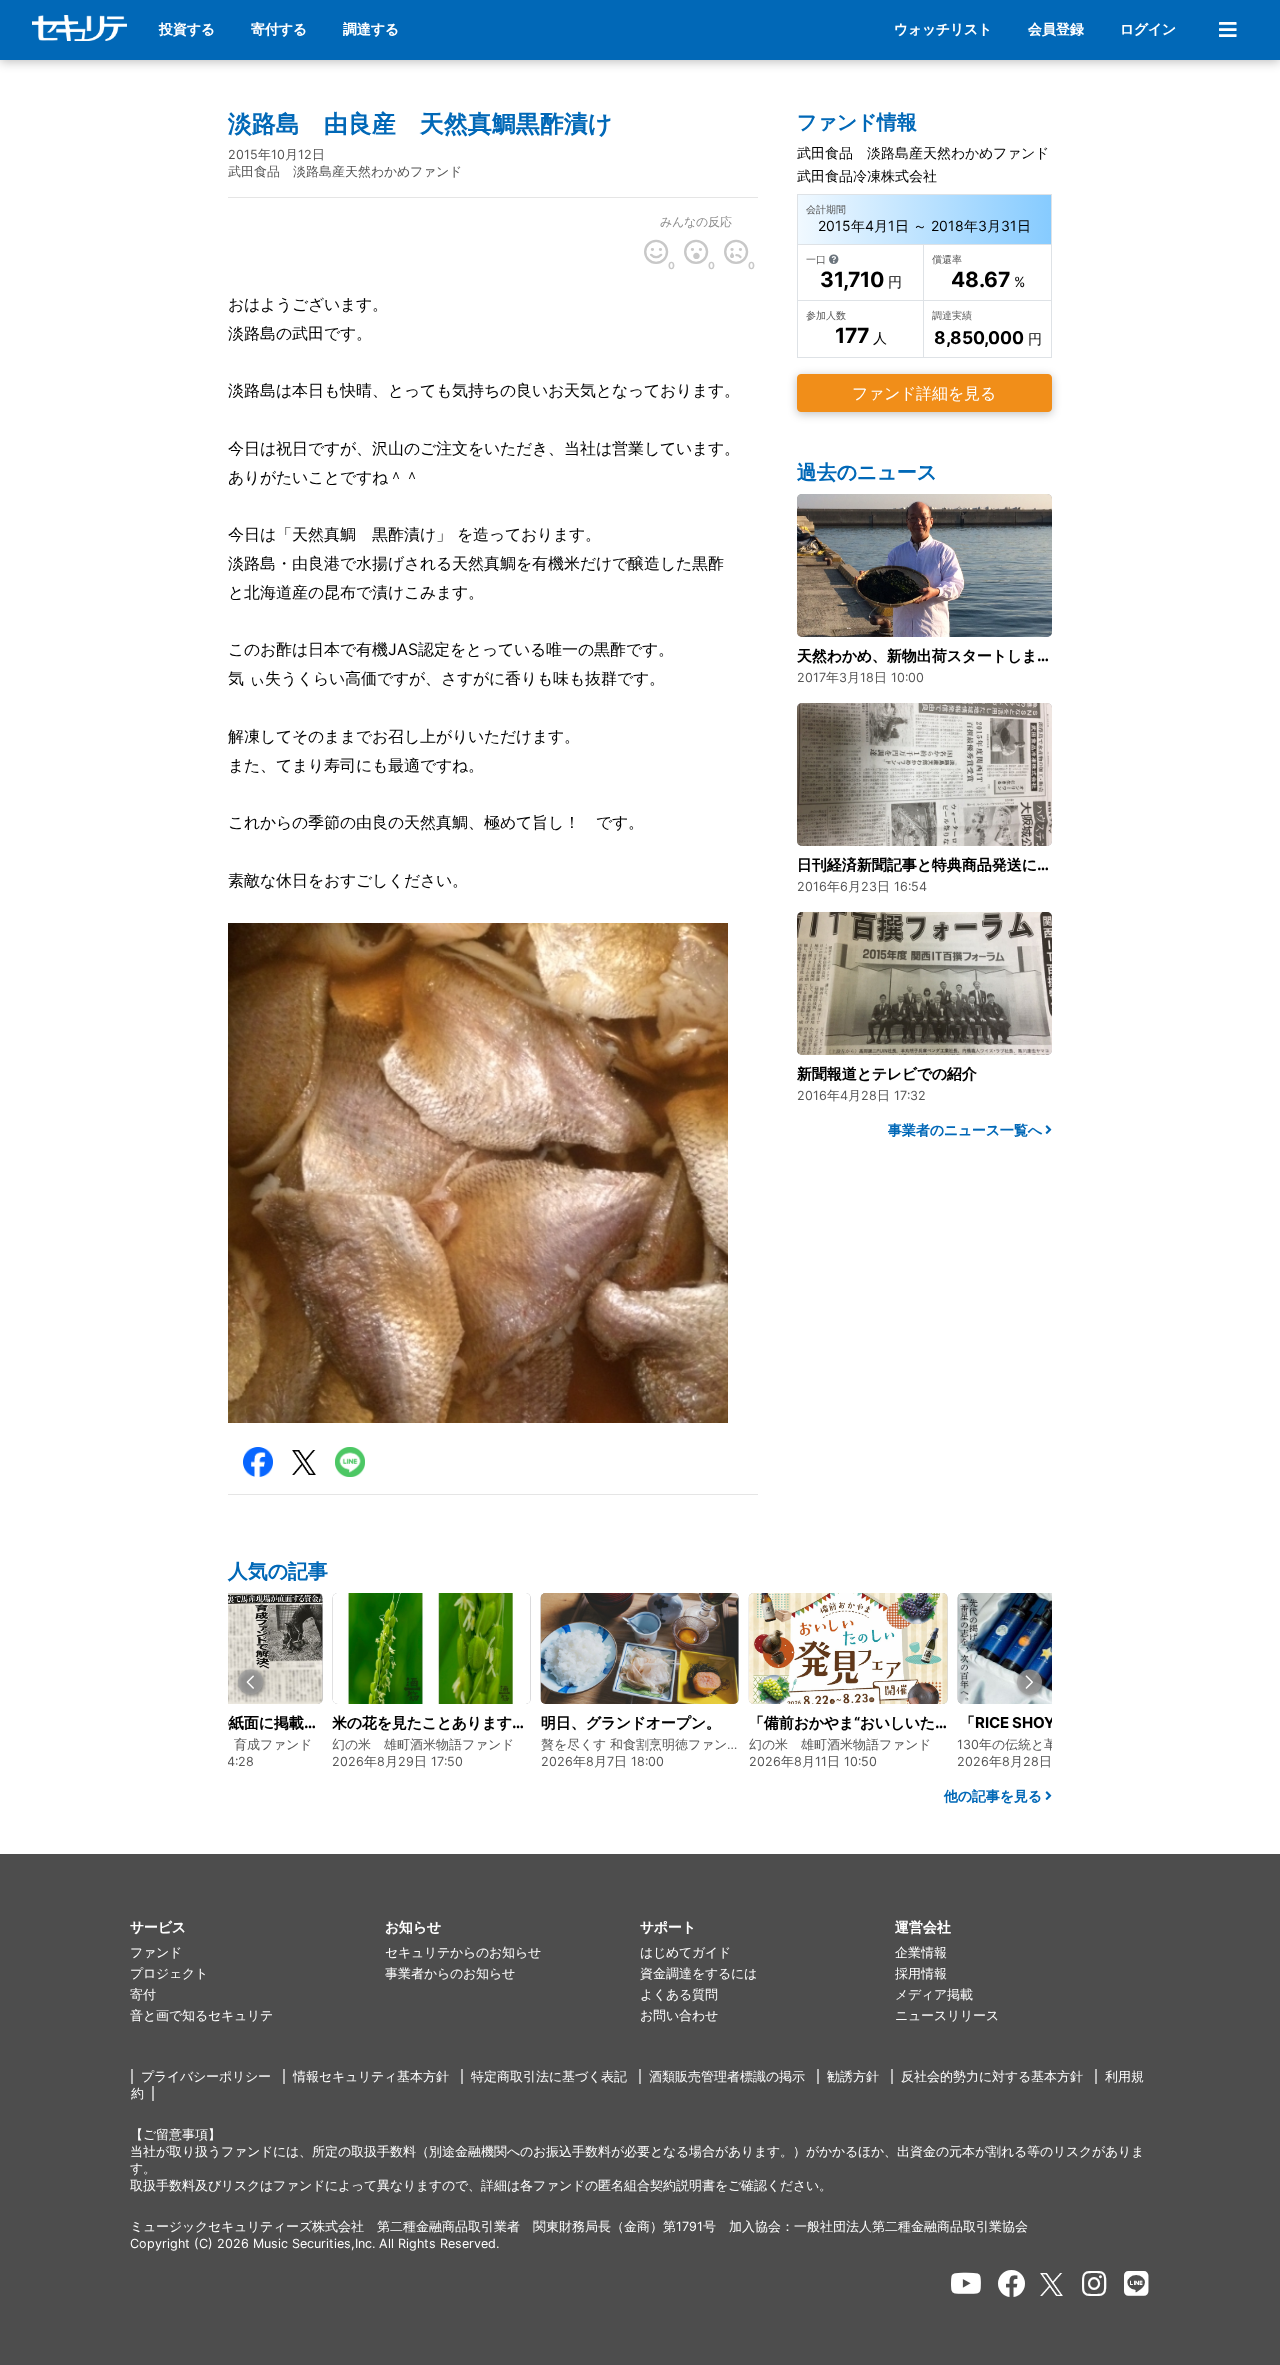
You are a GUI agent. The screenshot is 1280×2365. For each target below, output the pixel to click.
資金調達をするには (698, 1973)
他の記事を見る (994, 1795)
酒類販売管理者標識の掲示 (727, 2076)
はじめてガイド (685, 1952)
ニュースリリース (947, 2015)
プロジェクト (169, 1973)
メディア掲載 (934, 1994)
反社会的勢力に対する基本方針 (992, 2076)
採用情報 (921, 1973)
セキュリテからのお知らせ (463, 1952)
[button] (250, 1682)
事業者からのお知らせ (450, 1973)
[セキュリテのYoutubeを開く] (966, 2284)
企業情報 (921, 1952)
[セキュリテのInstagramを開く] (1094, 2284)
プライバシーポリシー (206, 2076)
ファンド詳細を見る (924, 393)
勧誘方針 (853, 2076)
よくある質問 (679, 1994)
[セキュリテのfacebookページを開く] (1012, 2284)
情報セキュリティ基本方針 (371, 2076)
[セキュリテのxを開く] (1053, 2284)
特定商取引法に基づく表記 (549, 2076)
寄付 (143, 1994)
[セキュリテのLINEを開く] (1136, 2284)
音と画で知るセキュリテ (201, 2015)
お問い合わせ (679, 2015)
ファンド (156, 1952)
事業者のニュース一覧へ (966, 1129)
